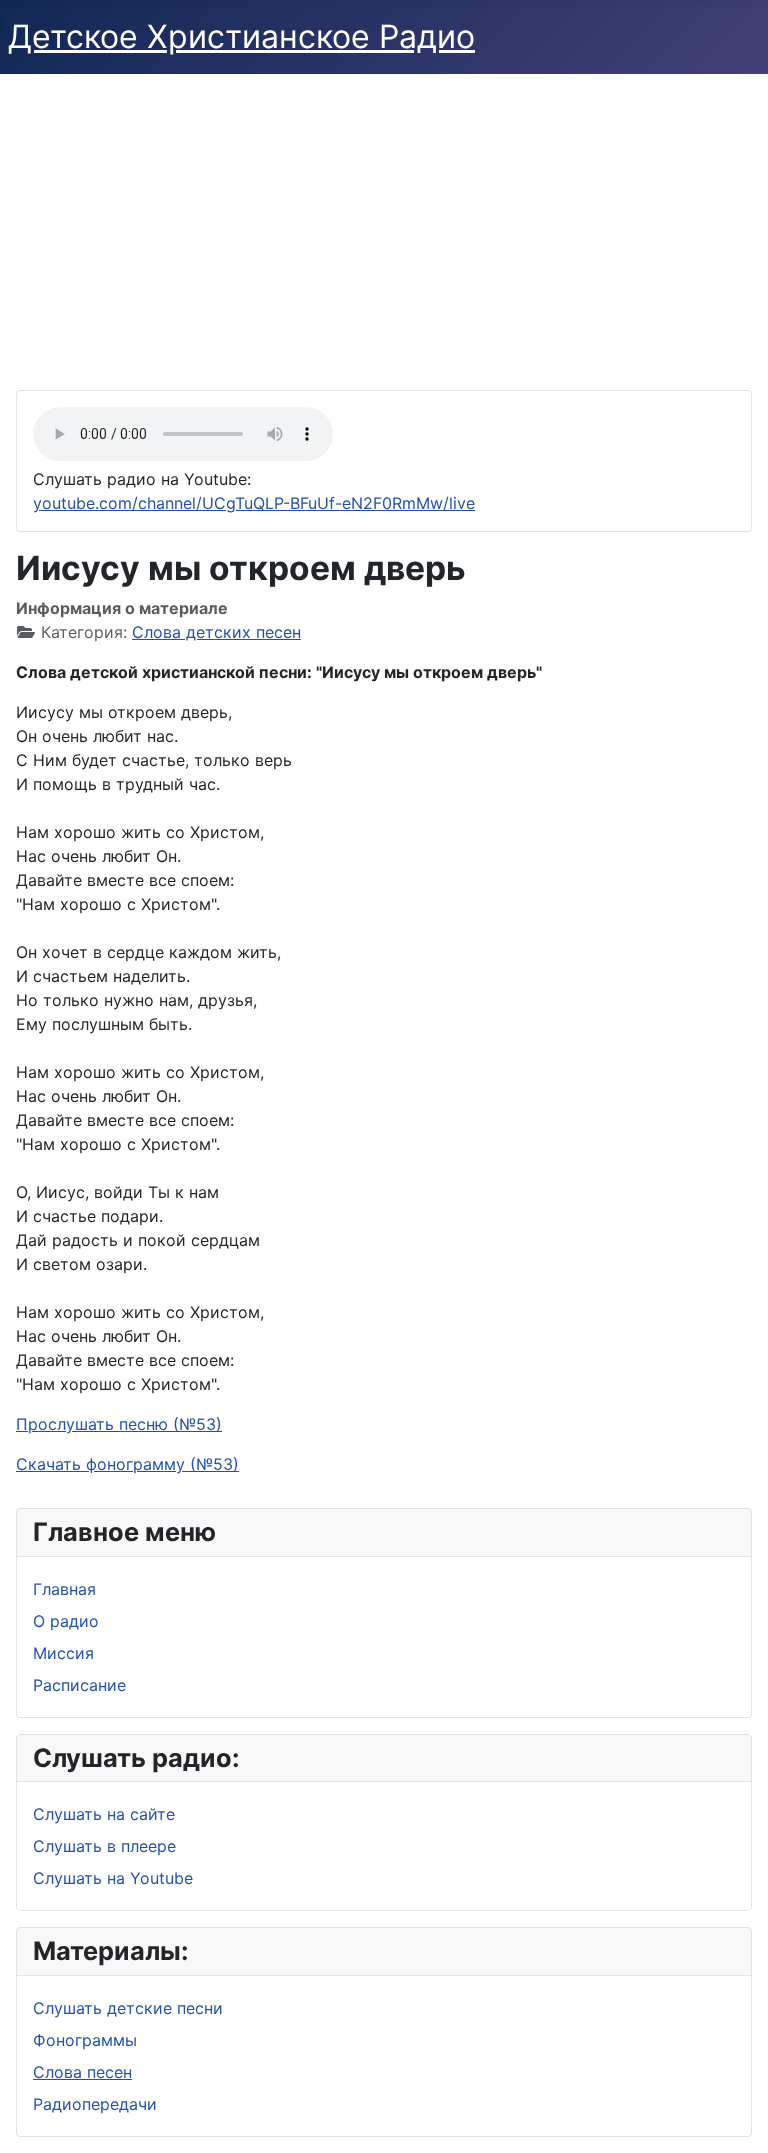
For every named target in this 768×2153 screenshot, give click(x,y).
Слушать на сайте (104, 1814)
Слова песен (82, 2072)
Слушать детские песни (128, 2008)
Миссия (63, 1653)
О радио (66, 1621)
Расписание (79, 1685)
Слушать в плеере (104, 1846)
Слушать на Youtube (113, 1878)
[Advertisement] (384, 224)
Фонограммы (85, 2040)
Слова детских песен (216, 632)
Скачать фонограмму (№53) (127, 1464)
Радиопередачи (95, 2104)
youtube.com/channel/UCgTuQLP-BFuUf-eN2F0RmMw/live (254, 503)
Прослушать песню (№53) (119, 1424)
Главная (64, 1589)
